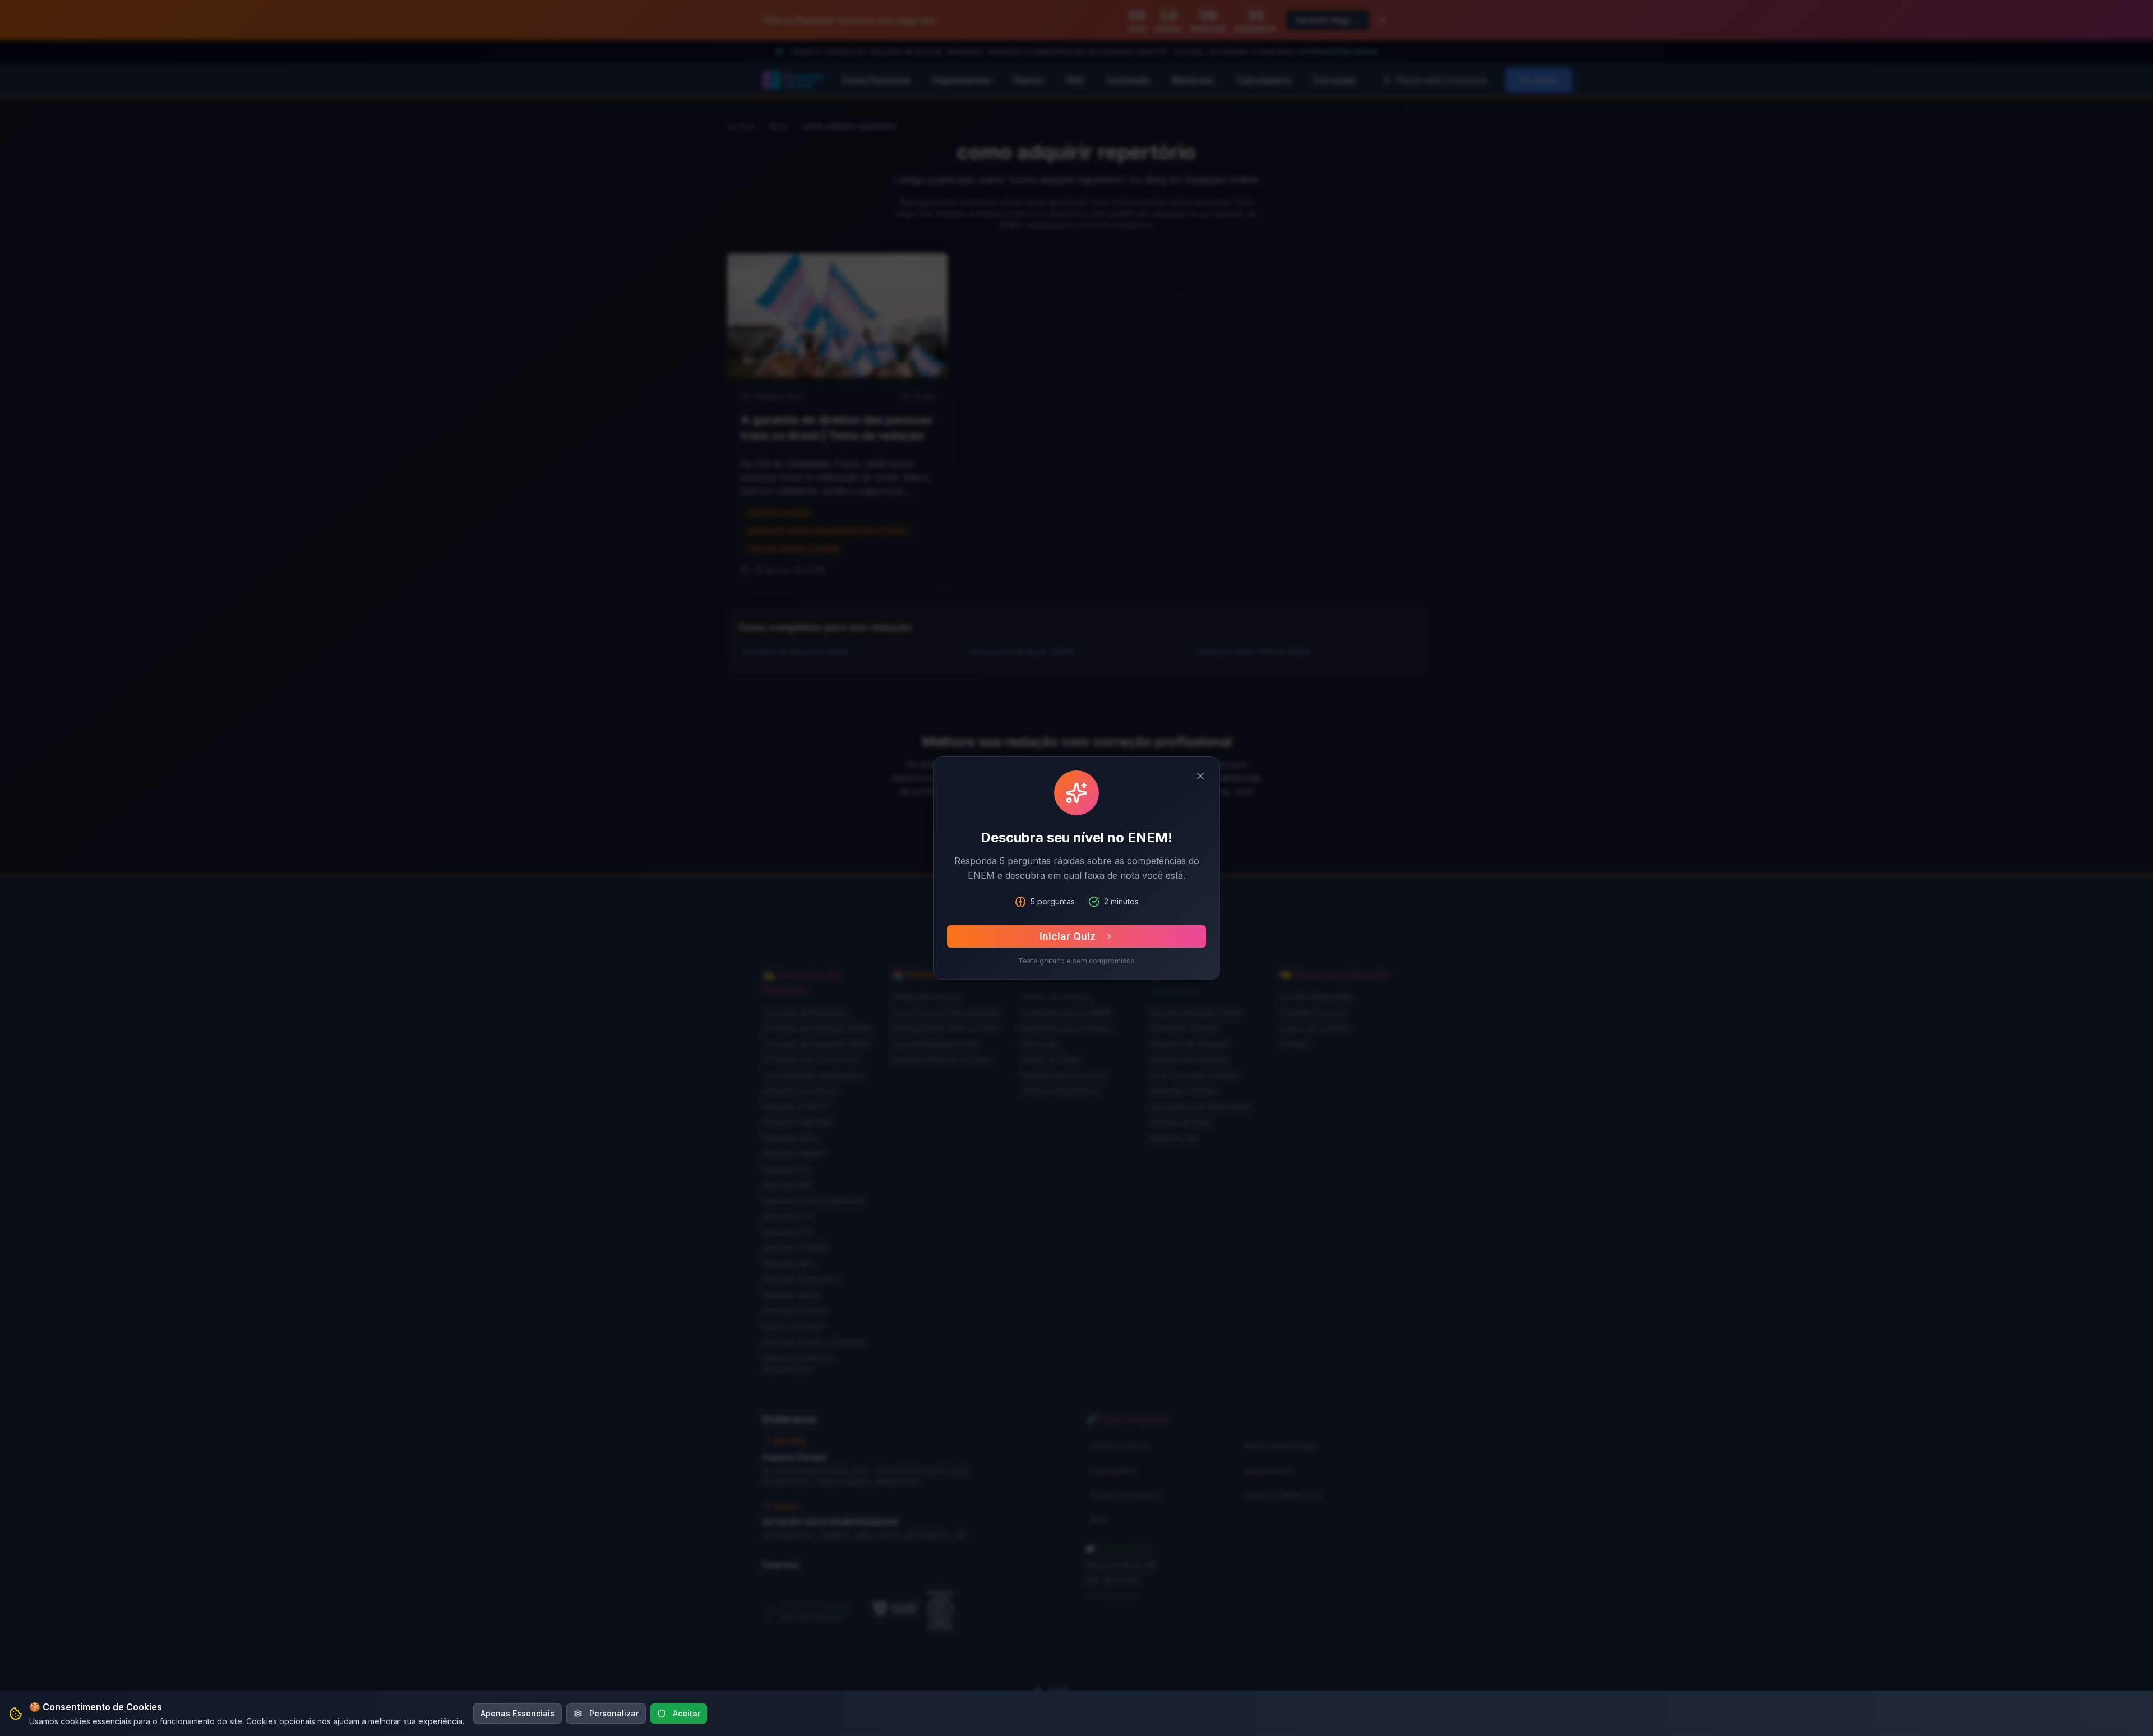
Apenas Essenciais (518, 1713)
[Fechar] (1200, 776)
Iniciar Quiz (1068, 936)
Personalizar (614, 1713)
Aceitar (687, 1713)
